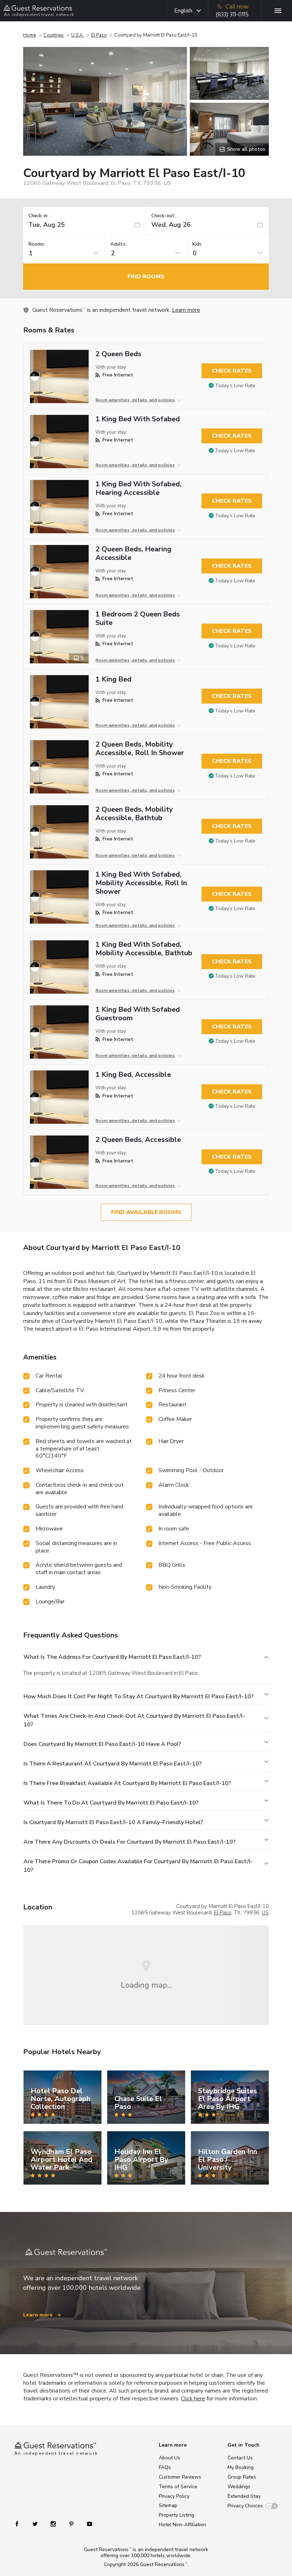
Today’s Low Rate (235, 386)
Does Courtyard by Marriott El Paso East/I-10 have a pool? (102, 1744)
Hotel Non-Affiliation (182, 2525)
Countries (54, 35)
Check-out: (163, 216)
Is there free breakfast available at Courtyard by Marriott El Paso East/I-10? (127, 1783)
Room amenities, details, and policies (135, 400)
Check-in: (38, 216)
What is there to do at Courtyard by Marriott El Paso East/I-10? (111, 1803)
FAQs (165, 2467)
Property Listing (176, 2515)
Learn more (186, 310)
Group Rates (242, 2477)
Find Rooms (146, 277)
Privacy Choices (245, 2506)
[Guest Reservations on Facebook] (20, 2524)
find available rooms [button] (146, 1212)
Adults (118, 244)
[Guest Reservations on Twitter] (36, 2524)
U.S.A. (77, 35)
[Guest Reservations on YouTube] (87, 2524)
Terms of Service (178, 2487)
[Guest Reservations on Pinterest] (72, 2524)
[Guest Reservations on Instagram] (54, 2524)
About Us (170, 2458)
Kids (197, 244)
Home (30, 35)
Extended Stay (244, 2496)
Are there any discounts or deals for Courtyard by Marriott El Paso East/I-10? (129, 1842)
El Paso (99, 35)
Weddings (239, 2487)
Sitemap (168, 2505)
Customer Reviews (180, 2477)
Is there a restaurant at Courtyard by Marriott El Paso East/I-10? (113, 1764)
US (265, 1913)
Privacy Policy (174, 2496)
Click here (193, 2399)
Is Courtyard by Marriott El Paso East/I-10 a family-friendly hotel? (113, 1822)
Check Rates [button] (232, 371)
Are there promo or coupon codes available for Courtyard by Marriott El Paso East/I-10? (138, 1866)
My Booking (241, 2467)
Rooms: (37, 244)
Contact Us (240, 2458)
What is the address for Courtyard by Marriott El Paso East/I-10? (112, 1657)
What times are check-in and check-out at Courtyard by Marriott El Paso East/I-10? (134, 1720)
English (183, 11)
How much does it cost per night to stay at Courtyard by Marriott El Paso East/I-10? (139, 1696)
